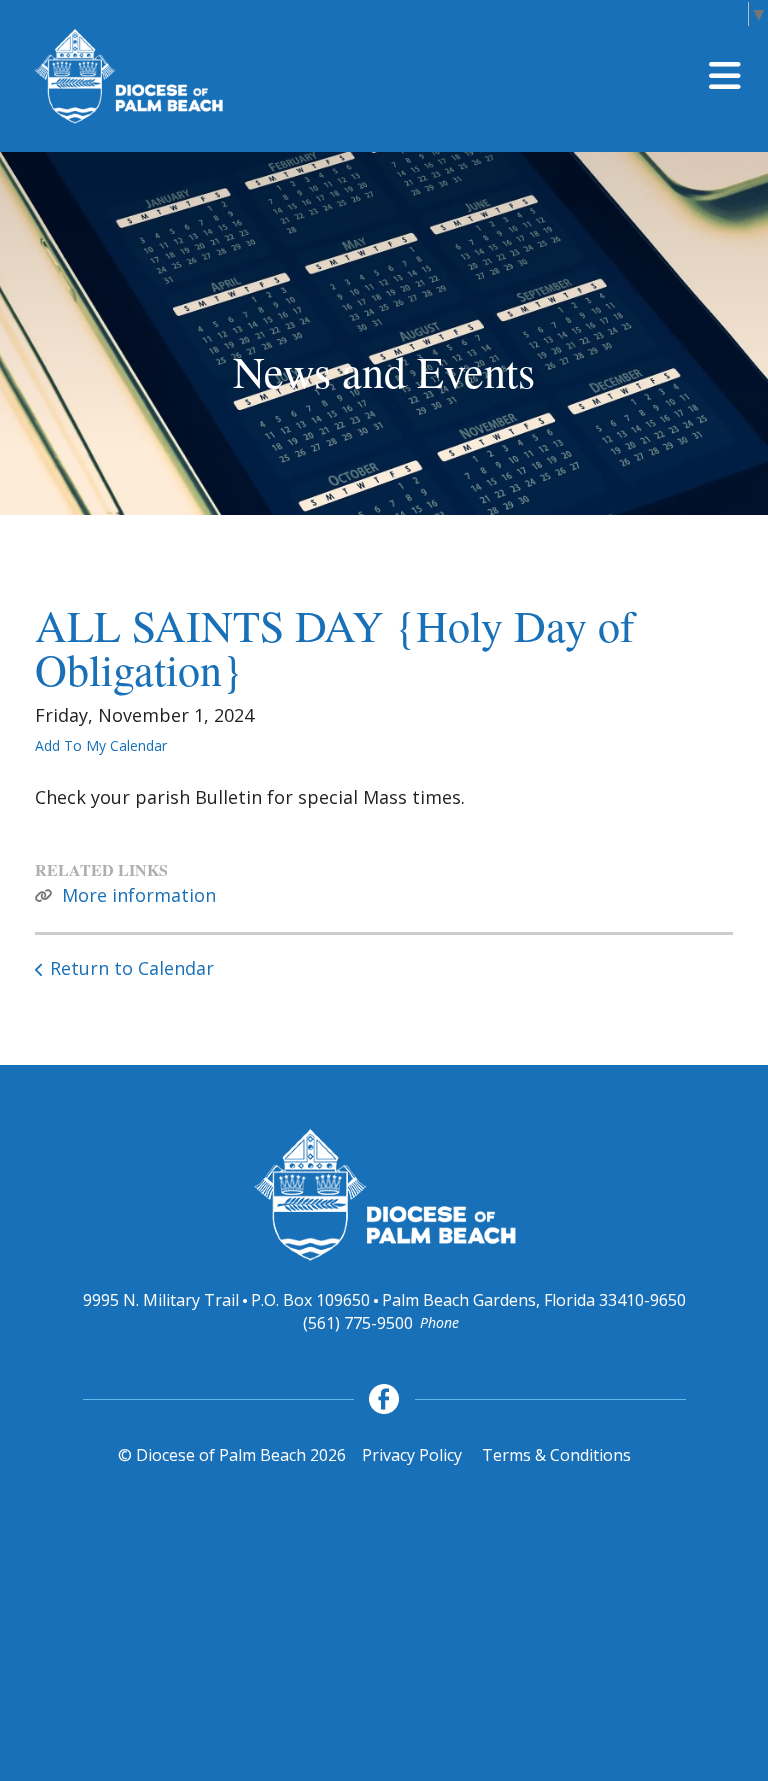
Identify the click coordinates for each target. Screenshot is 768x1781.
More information (139, 895)
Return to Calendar (132, 968)
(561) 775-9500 (358, 1323)
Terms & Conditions (556, 1455)
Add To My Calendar (101, 745)
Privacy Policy (412, 1455)
